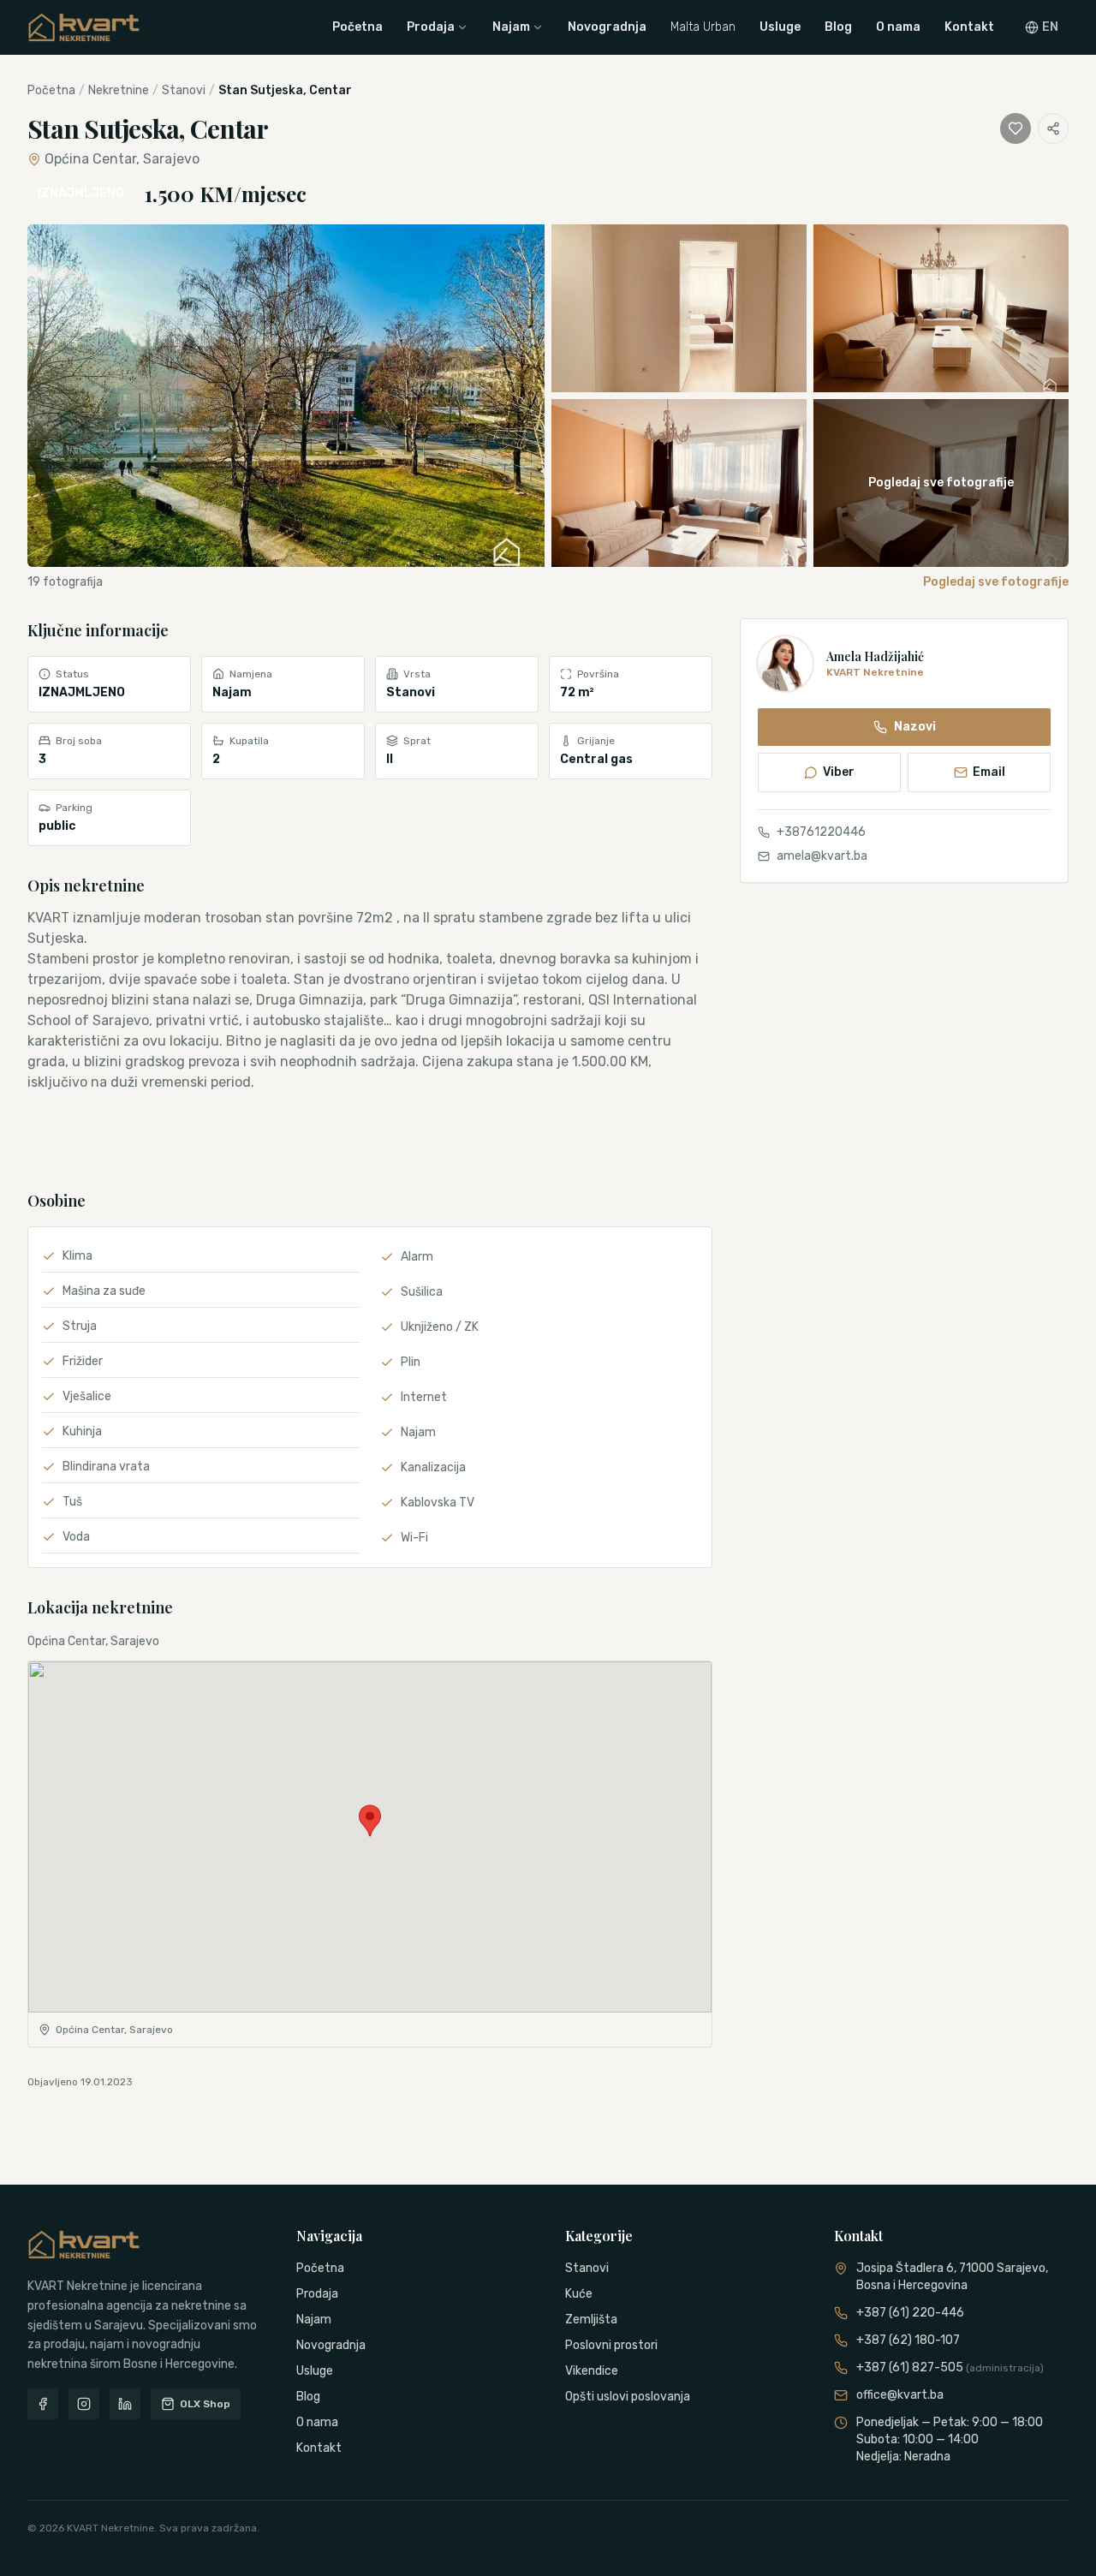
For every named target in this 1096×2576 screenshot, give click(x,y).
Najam (511, 27)
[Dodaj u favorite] (1016, 128)
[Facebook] (43, 2404)
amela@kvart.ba (822, 856)
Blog (838, 27)
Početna (357, 27)
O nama (898, 27)
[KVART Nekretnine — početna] (84, 27)
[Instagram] (84, 2404)
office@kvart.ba (900, 2395)
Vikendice (592, 2371)
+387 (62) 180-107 (908, 2340)
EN (1050, 27)
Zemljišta (591, 2320)
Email (989, 772)
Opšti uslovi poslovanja (628, 2397)
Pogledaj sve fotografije (996, 582)
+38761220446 (821, 832)
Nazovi (915, 727)
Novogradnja (607, 27)
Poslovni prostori (611, 2345)
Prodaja (431, 27)
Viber (839, 772)
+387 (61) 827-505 (950, 2367)
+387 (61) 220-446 (910, 2313)
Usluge (780, 27)
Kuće (579, 2294)
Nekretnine (119, 90)
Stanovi (184, 90)
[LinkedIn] (125, 2404)
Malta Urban (703, 27)
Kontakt (969, 27)
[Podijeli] (1053, 128)
